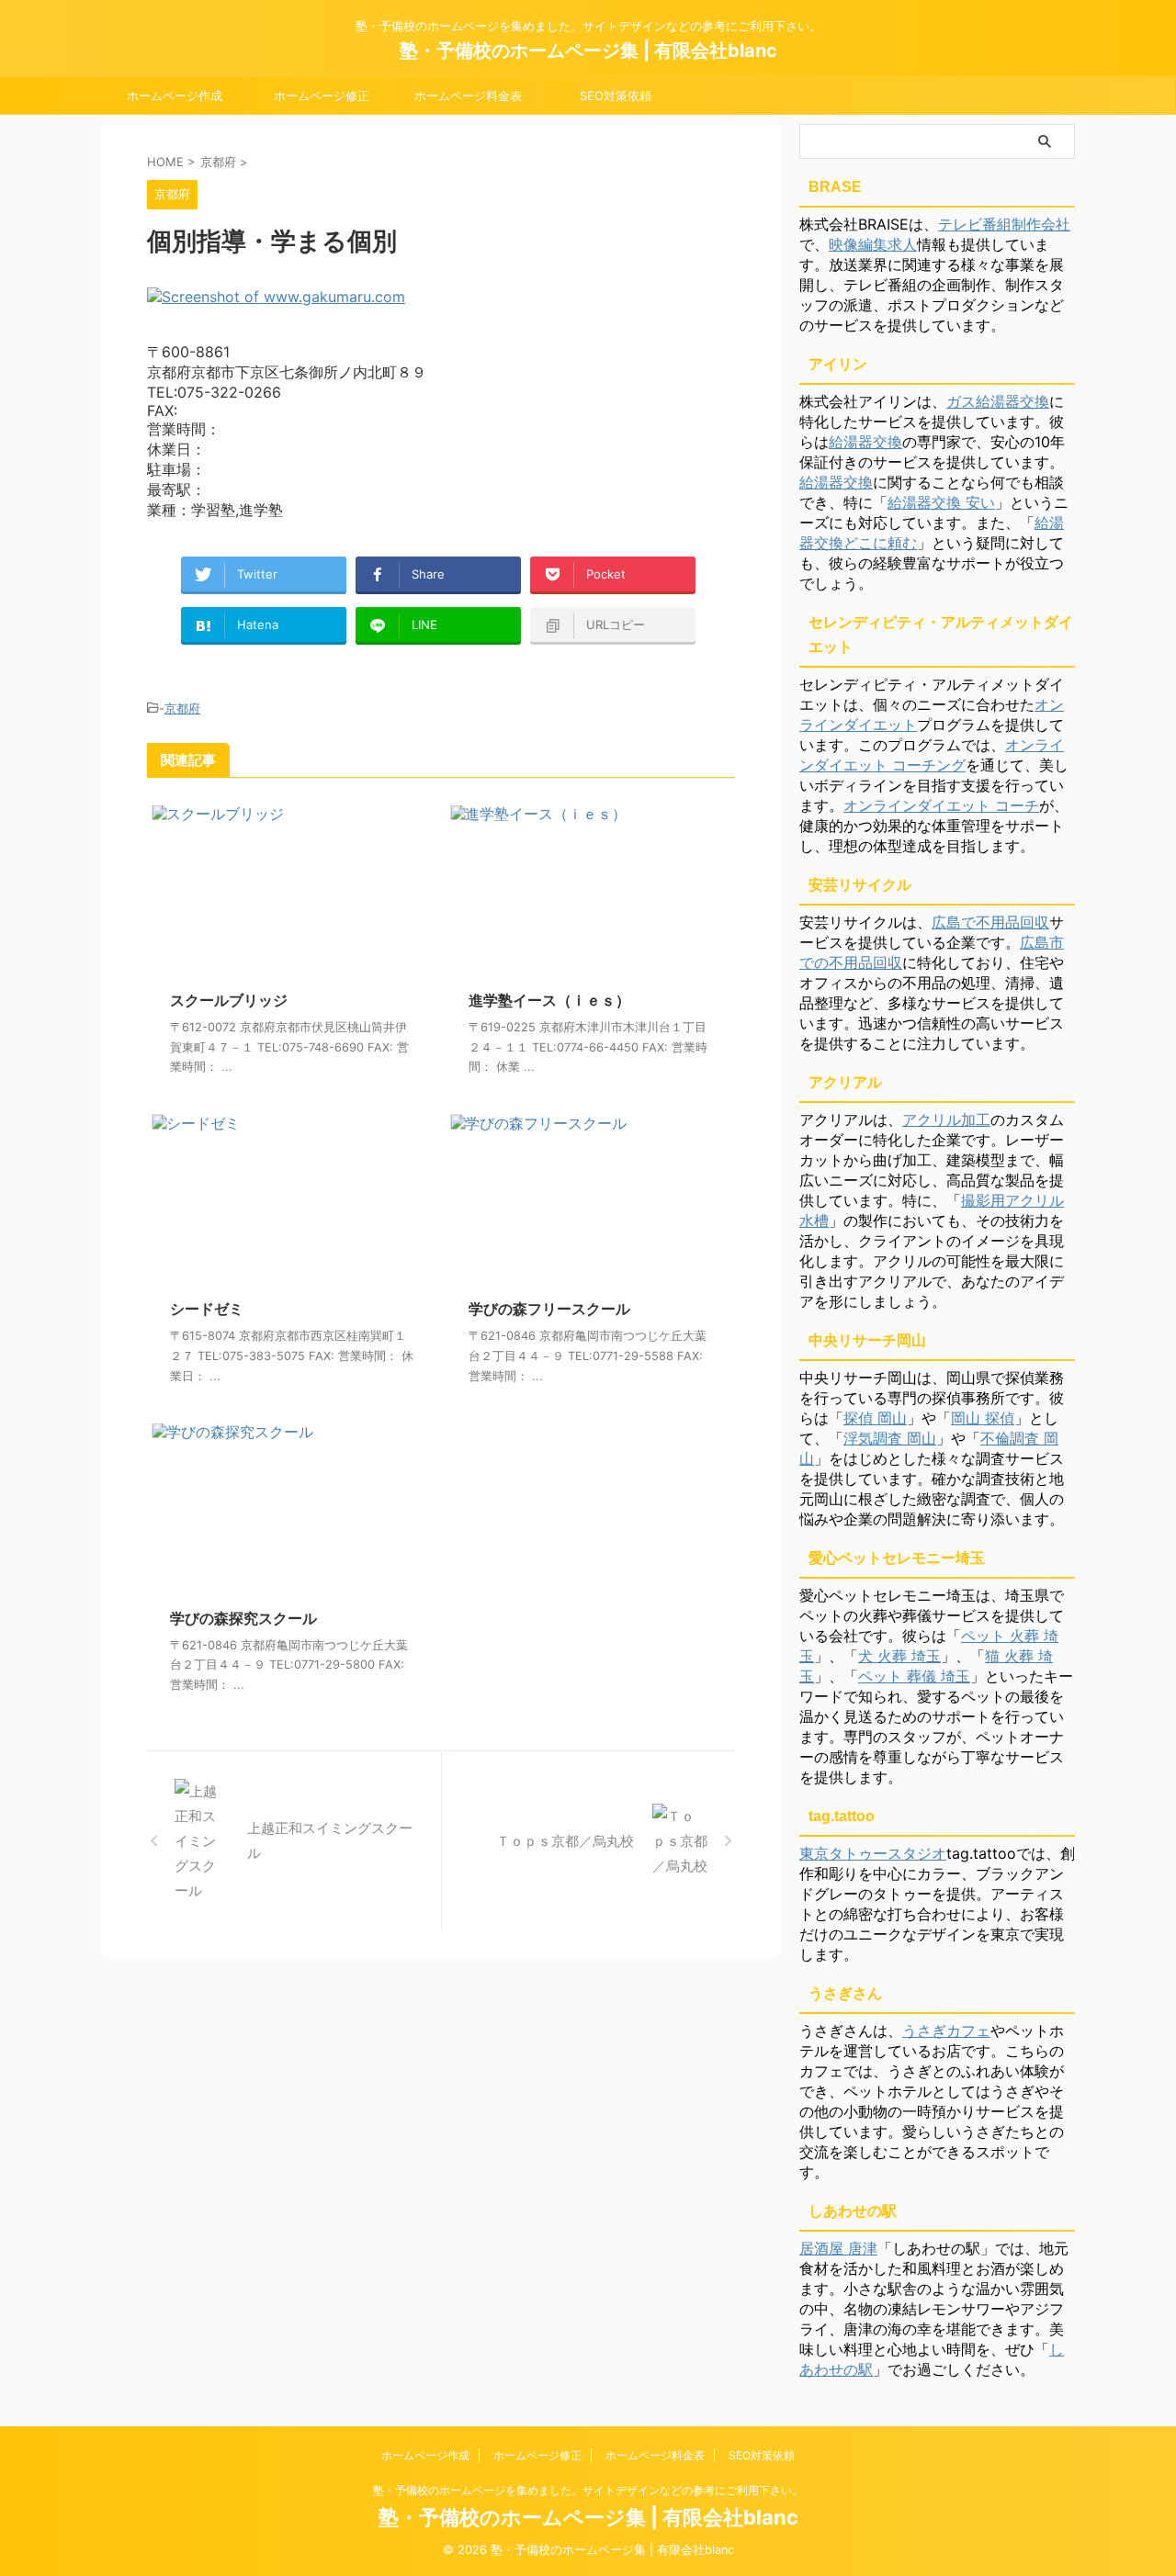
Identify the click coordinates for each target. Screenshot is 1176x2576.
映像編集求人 (873, 244)
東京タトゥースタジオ (873, 1853)
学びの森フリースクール (549, 1309)
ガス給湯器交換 (998, 401)
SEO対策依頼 (616, 96)
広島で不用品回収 (990, 922)
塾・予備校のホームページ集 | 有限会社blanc (588, 51)
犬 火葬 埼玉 (899, 1656)
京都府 (182, 708)
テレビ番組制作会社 (1004, 224)
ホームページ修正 (322, 96)
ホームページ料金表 (468, 96)
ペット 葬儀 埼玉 (914, 1676)
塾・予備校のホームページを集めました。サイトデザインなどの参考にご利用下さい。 (588, 2490)
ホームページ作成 (175, 96)
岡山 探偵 (983, 1418)
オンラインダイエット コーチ (941, 805)
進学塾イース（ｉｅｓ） (549, 1000)
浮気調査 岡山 (890, 1438)
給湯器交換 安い (941, 502)
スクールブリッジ (229, 1000)
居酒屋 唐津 (838, 2248)
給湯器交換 (865, 442)
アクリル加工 (946, 1119)
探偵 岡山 (875, 1418)
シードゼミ (207, 1309)
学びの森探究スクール (243, 1618)
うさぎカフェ (946, 2030)
